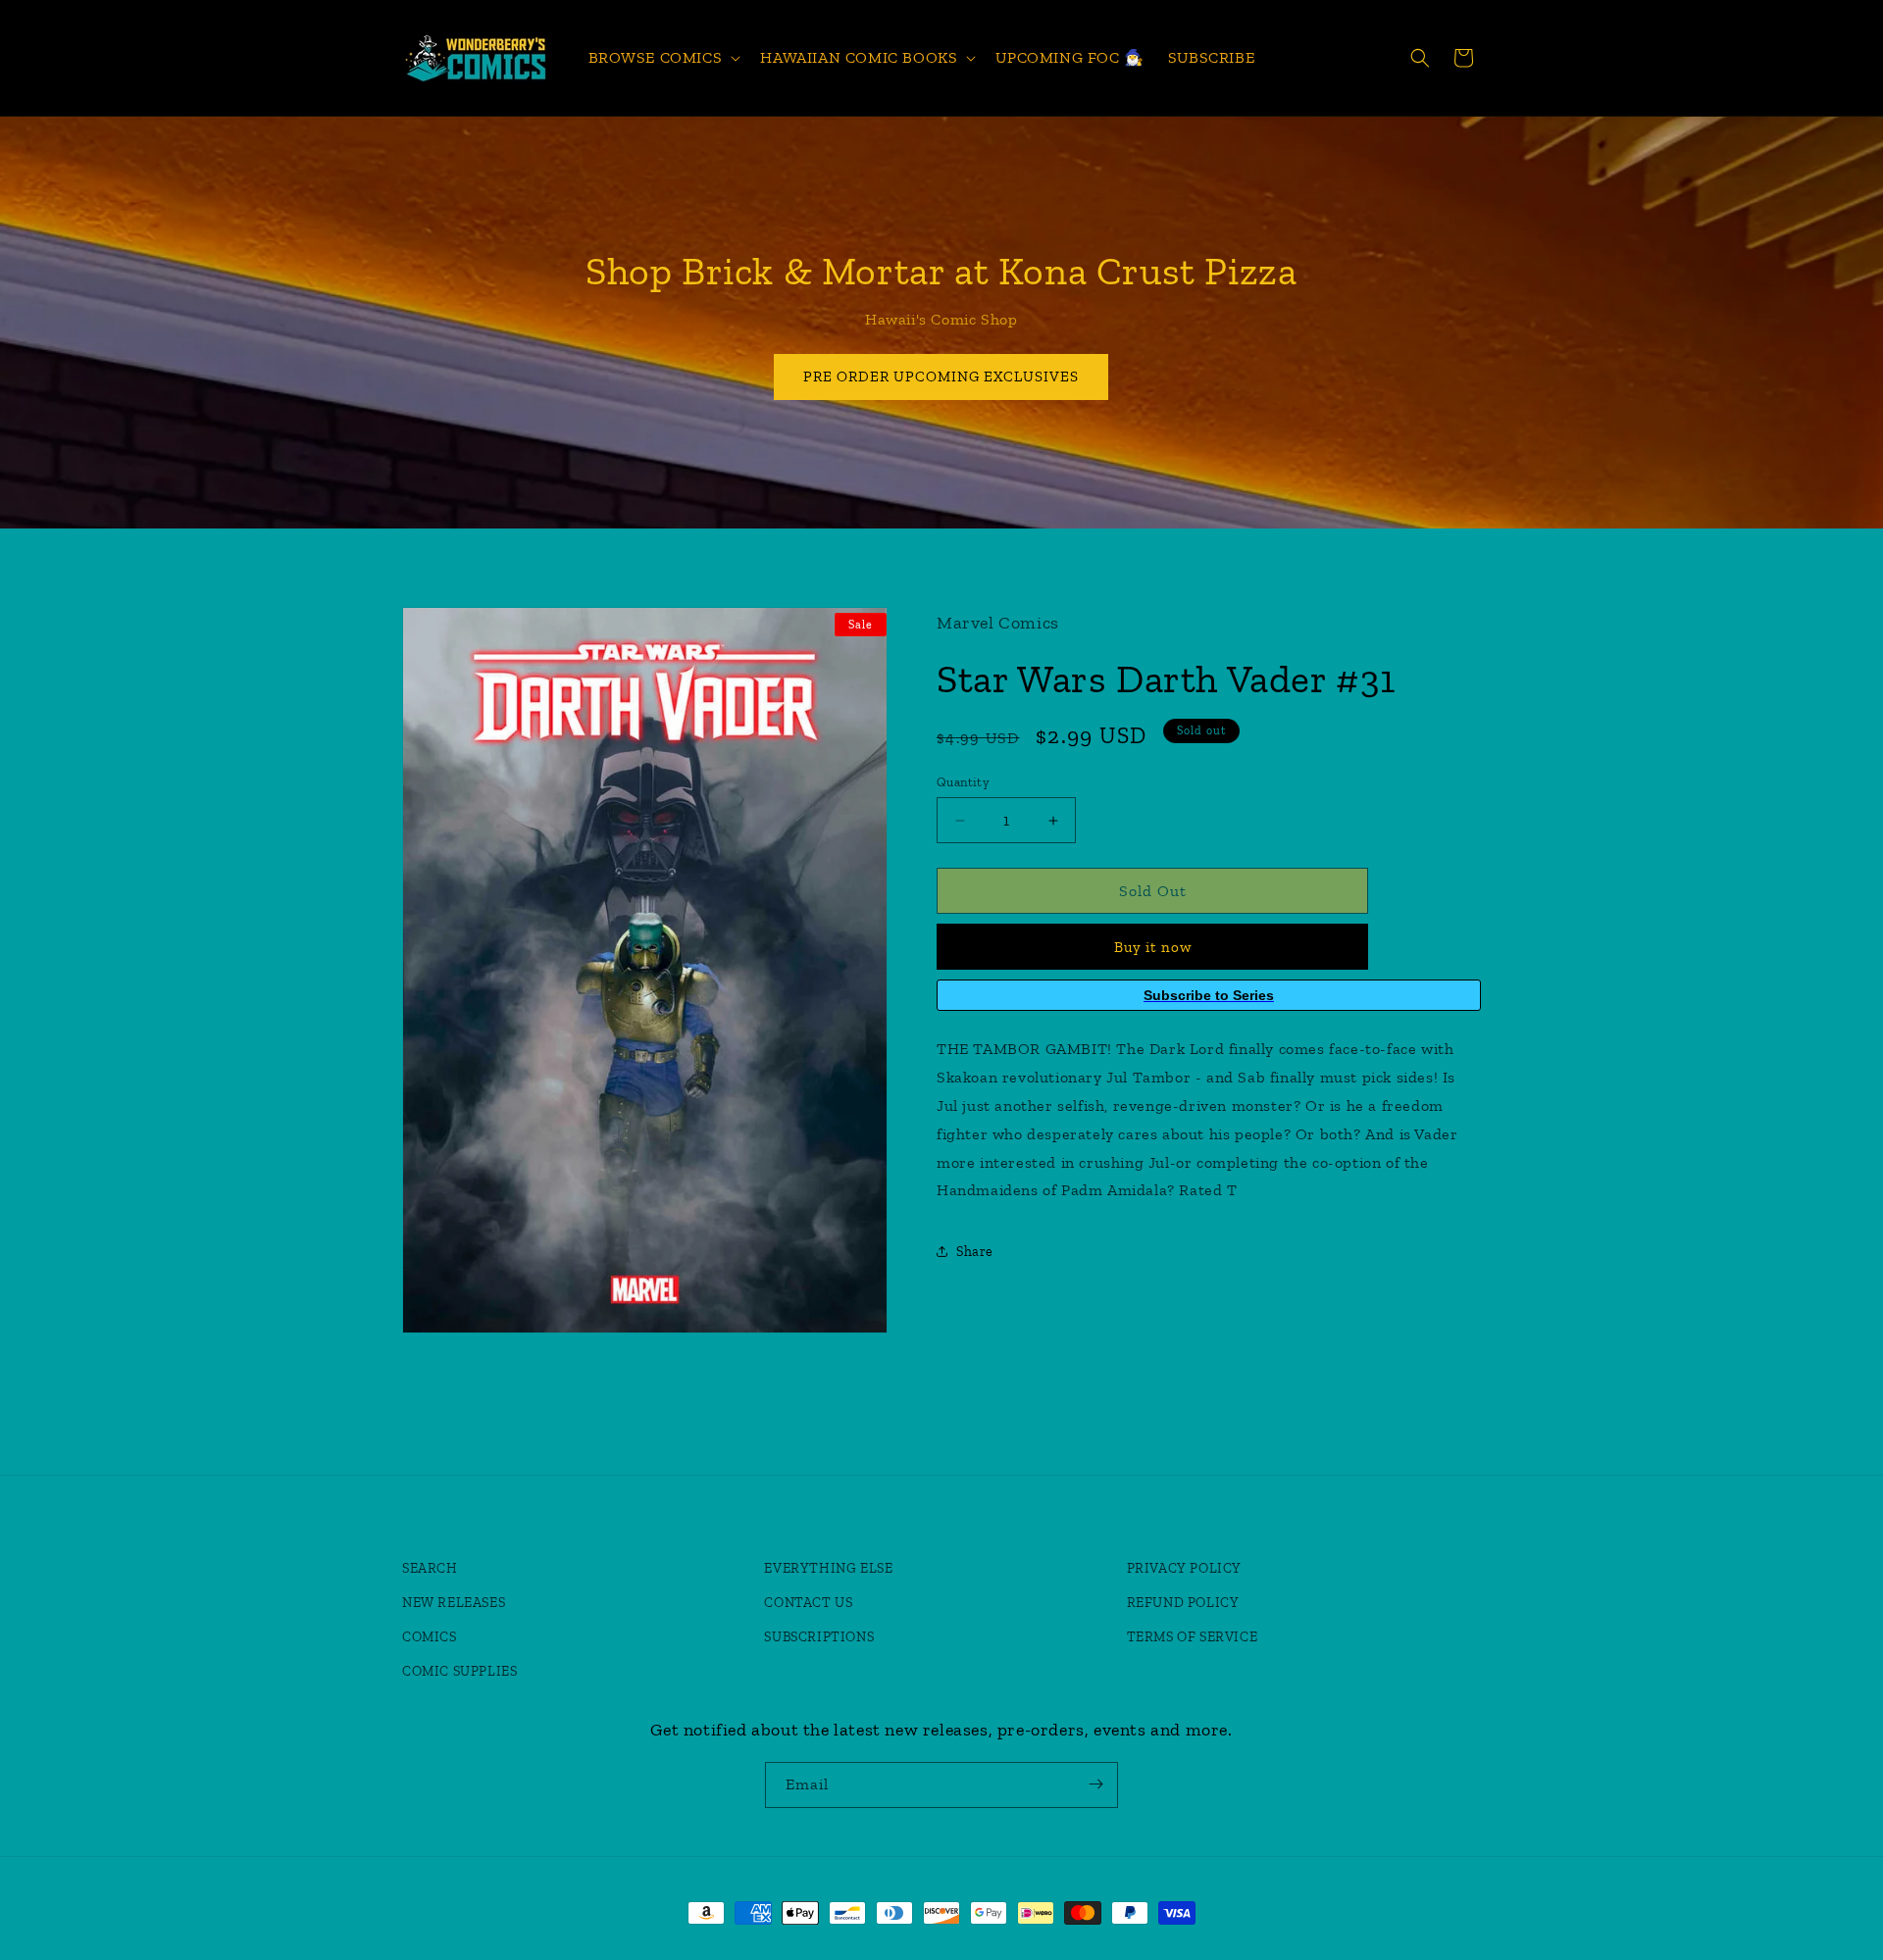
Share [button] (975, 1252)
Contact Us (808, 1603)
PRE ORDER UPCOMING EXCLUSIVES (942, 377)
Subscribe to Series (1209, 995)
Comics (430, 1637)
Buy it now (1153, 947)
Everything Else (828, 1568)
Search (430, 1568)
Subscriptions (819, 1637)
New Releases (454, 1603)
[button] (663, 58)
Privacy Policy (1184, 1568)
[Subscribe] (1095, 1784)
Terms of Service (1193, 1637)
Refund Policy (1183, 1603)
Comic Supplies (459, 1671)
